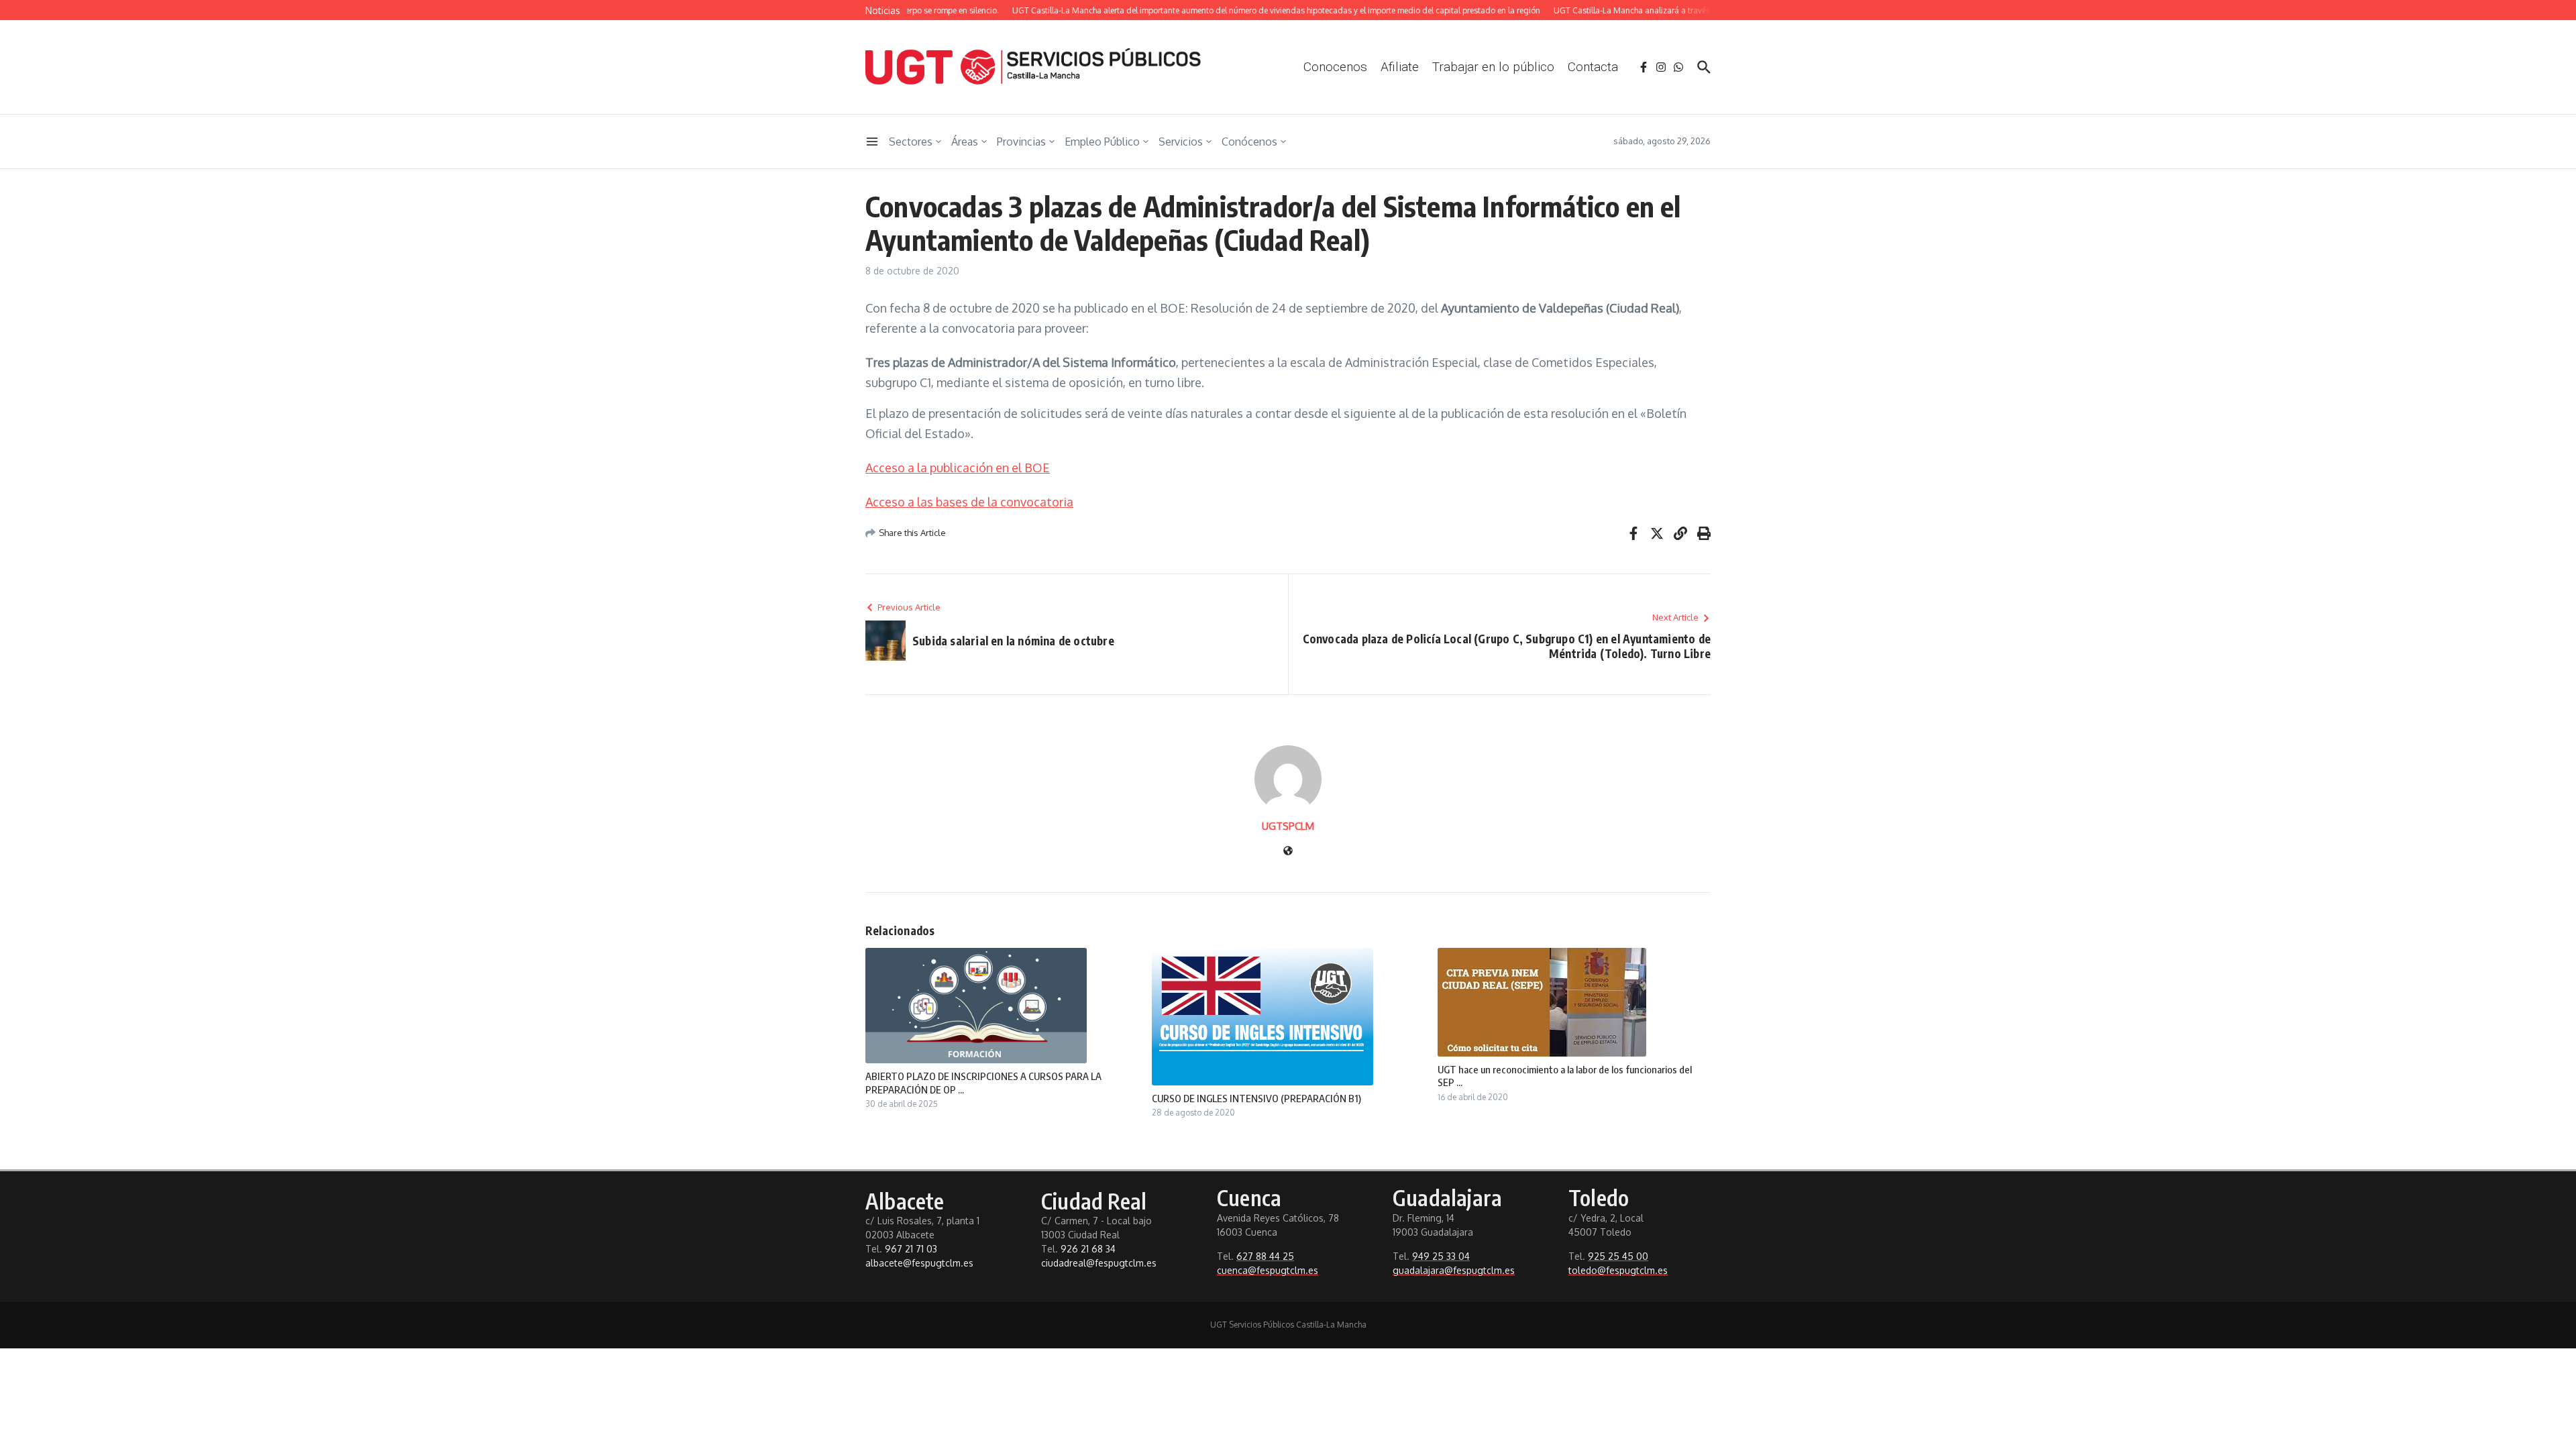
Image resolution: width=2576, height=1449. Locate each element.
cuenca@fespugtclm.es (1268, 1270)
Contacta (1593, 67)
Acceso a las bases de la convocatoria (969, 502)
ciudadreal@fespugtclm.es (1099, 1263)
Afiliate (1400, 67)
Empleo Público (1102, 142)
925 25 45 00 (1618, 1256)
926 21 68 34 (1088, 1249)
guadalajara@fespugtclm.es (1454, 1270)
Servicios (1181, 142)
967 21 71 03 (911, 1249)
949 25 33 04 (1441, 1256)
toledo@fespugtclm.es (1618, 1270)
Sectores (911, 142)
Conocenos (1335, 67)
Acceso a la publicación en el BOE (958, 468)
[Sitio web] (1288, 852)
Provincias (1021, 142)
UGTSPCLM (1288, 826)
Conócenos (1249, 142)
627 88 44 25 (1265, 1256)
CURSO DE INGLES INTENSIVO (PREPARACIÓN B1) (1256, 1098)
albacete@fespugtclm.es (919, 1263)
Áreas (965, 142)
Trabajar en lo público (1493, 67)
